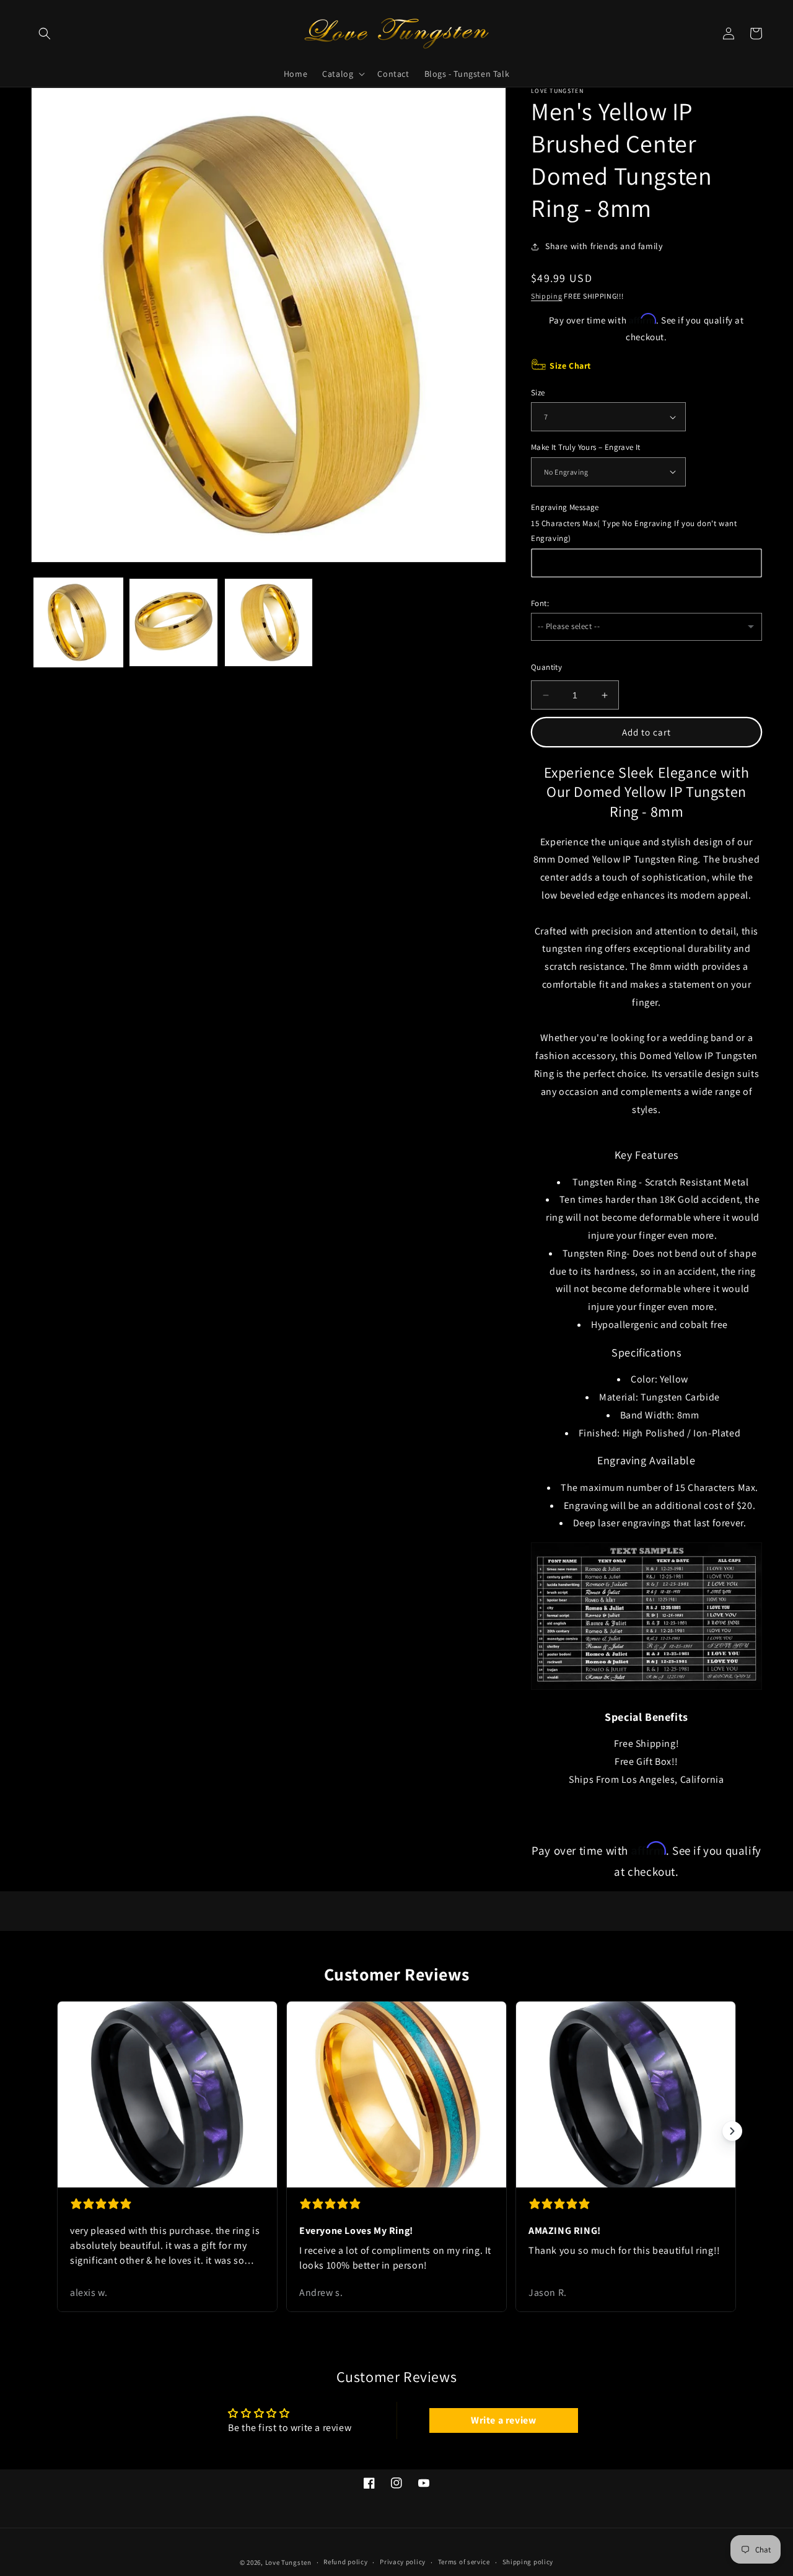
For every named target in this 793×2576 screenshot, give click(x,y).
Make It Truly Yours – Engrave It (586, 447)
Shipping (547, 296)
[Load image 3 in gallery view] (269, 622)
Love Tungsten (288, 2562)
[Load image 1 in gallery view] (78, 622)
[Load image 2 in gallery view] (173, 622)
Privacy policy (403, 2562)
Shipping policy (528, 2562)
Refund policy (345, 2562)
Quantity (546, 667)
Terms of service (464, 2562)
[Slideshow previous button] (61, 2131)
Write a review (503, 2420)
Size (538, 393)
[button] (45, 33)
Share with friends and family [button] (604, 246)
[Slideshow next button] (732, 2131)
